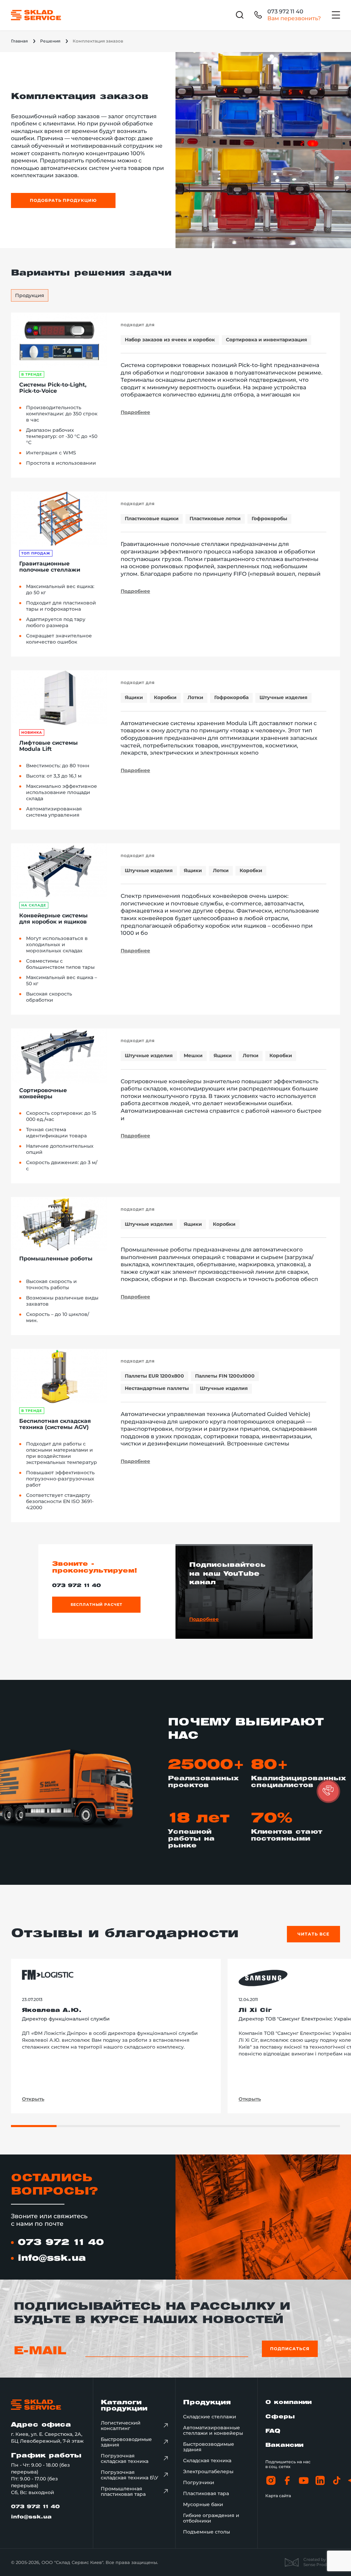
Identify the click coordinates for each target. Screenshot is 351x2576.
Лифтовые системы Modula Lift (49, 746)
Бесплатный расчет (96, 1604)
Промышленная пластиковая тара (123, 2491)
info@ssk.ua (52, 2258)
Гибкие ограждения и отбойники (211, 2518)
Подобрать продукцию (63, 200)
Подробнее (135, 412)
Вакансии (284, 2445)
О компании (288, 2402)
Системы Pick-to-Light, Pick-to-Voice (53, 388)
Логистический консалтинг (121, 2426)
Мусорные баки (203, 2504)
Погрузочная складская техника (125, 2458)
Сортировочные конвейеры (43, 1094)
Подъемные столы (207, 2532)
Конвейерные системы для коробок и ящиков (53, 919)
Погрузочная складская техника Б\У (130, 2475)
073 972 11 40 (285, 11)
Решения (50, 41)
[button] (328, 1791)
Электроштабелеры (208, 2471)
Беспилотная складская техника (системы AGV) (55, 1424)
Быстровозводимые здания (126, 2442)
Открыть (33, 2099)
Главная (19, 41)
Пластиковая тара (206, 2493)
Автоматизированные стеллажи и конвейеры (213, 2430)
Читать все (313, 1934)
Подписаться (290, 2349)
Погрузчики (199, 2482)
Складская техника (207, 2461)
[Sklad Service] (36, 15)
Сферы (280, 2417)
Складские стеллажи (210, 2417)
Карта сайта (278, 2496)
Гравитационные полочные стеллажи (50, 567)
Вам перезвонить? (294, 18)
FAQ (273, 2431)
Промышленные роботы (56, 1259)
